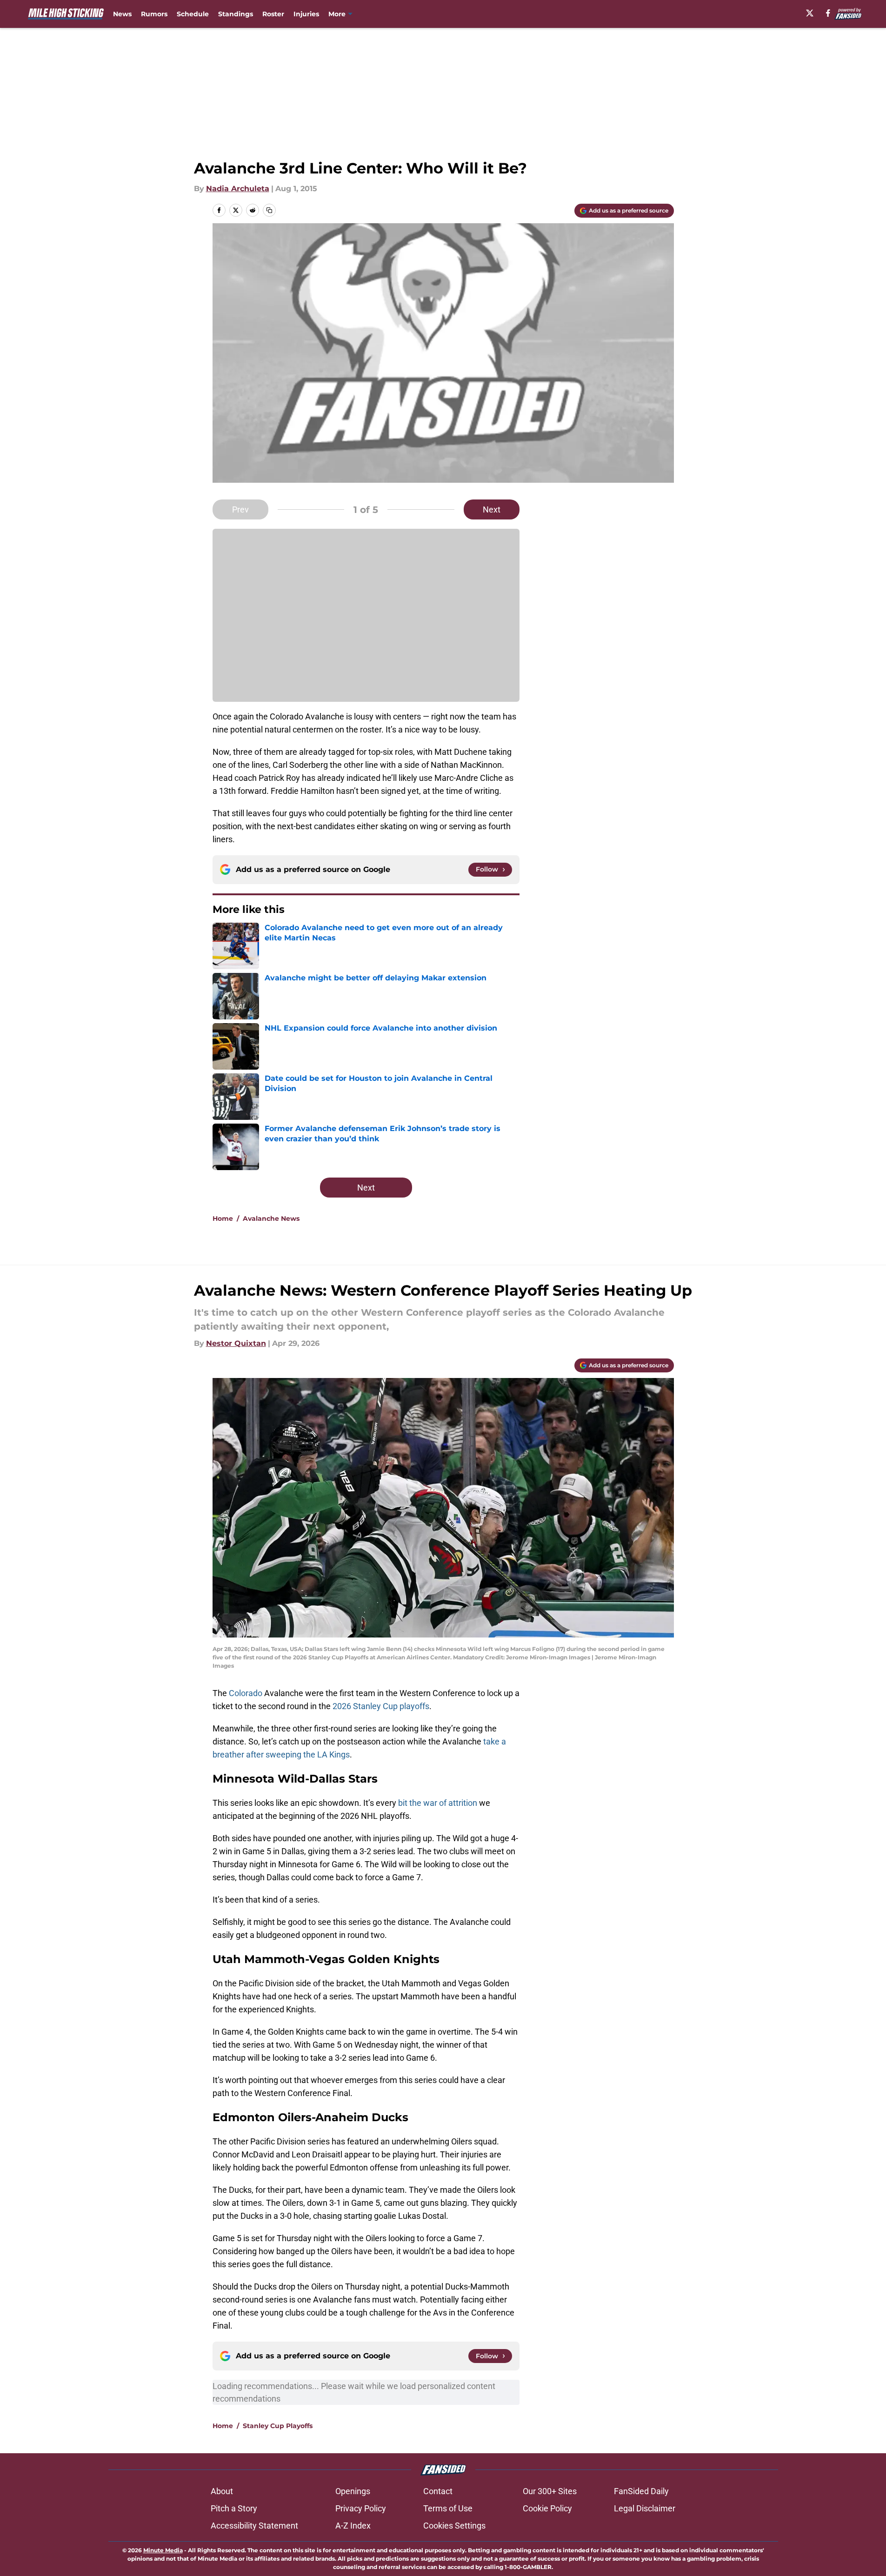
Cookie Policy (547, 2508)
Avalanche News (271, 1218)
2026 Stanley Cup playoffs (381, 1706)
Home (223, 1218)
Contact (438, 2491)
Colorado (246, 1693)
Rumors (154, 14)
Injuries (306, 14)
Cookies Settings (454, 2526)
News (122, 14)
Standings (236, 14)
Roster (273, 14)
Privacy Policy (361, 2508)
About (222, 2491)
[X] (810, 13)
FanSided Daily (641, 2491)
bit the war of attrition (439, 1803)
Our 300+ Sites (550, 2491)
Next (492, 509)
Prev (240, 509)
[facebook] (828, 13)
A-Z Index (353, 2526)
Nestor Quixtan (236, 1343)
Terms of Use (448, 2508)
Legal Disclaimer (645, 2508)
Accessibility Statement (254, 2526)
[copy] (269, 210)
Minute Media (163, 2550)
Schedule (193, 14)
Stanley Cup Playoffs (278, 2426)
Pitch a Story (234, 2508)
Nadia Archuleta (238, 189)
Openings (353, 2491)
